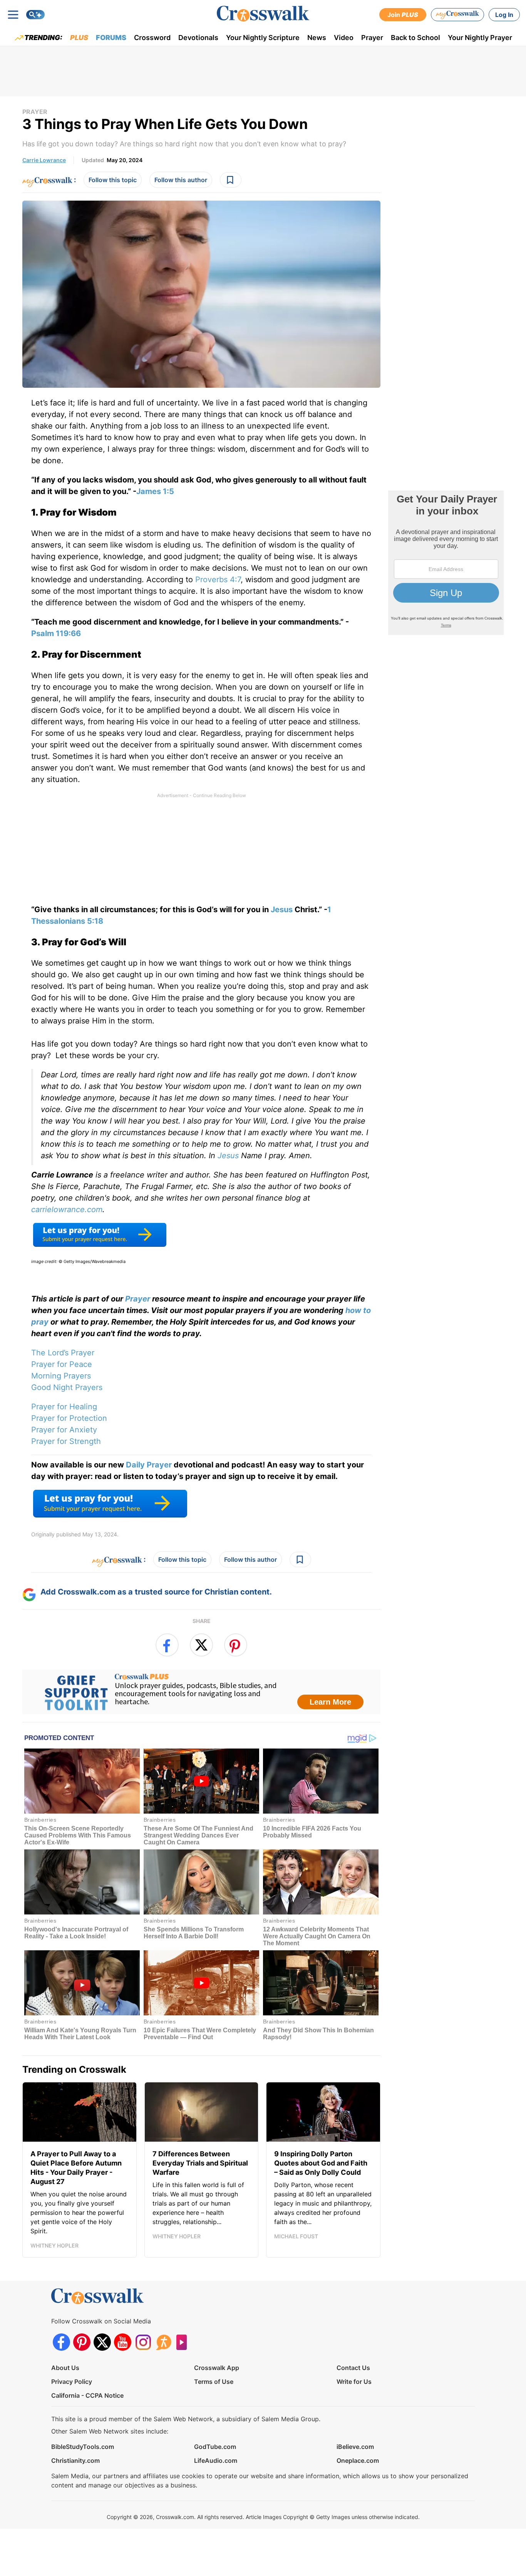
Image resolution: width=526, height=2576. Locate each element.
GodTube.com (215, 2447)
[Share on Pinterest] (236, 1645)
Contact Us (353, 2368)
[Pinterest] (82, 2342)
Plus (79, 38)
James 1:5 (155, 491)
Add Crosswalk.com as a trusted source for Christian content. (156, 1592)
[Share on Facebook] (167, 1645)
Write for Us (354, 2382)
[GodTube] (184, 2342)
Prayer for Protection (69, 1418)
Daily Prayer (149, 1465)
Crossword (152, 38)
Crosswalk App (217, 2368)
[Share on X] (201, 1645)
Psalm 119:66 (56, 633)
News (317, 38)
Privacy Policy (72, 2382)
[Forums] (163, 2342)
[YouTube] (123, 2342)
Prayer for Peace (62, 1364)
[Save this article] (231, 180)
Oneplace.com (358, 2460)
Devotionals (198, 38)
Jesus (282, 909)
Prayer (372, 38)
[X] (102, 2342)
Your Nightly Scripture (263, 38)
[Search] (35, 15)
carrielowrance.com (67, 1209)
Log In (504, 15)
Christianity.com (75, 2460)
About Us (65, 2368)
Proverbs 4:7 (218, 580)
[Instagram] (143, 2342)
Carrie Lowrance (44, 160)
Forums (111, 38)
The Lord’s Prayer (63, 1353)
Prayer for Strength (66, 1441)
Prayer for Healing (64, 1407)
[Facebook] (61, 2342)
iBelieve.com (355, 2447)
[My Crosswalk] (457, 15)
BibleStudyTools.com (83, 2447)
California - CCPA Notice (87, 2395)
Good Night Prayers (67, 1387)
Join (403, 15)
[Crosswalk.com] (263, 14)
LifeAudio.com (216, 2460)
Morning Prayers (61, 1376)
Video (344, 38)
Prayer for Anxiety (64, 1430)
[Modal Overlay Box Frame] (201, 1692)
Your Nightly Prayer (480, 38)
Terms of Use (214, 2382)
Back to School (415, 38)
